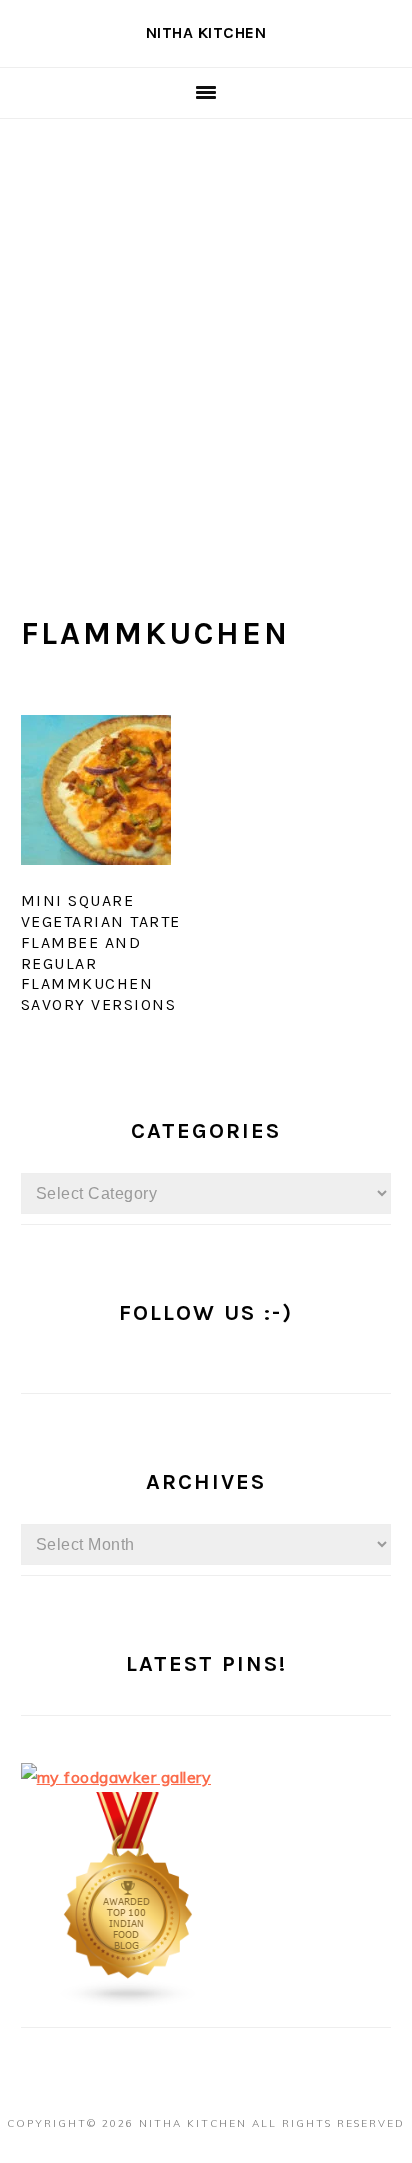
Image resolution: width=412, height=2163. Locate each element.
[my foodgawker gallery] (116, 1777)
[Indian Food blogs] (129, 2002)
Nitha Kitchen (206, 32)
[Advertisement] (206, 335)
